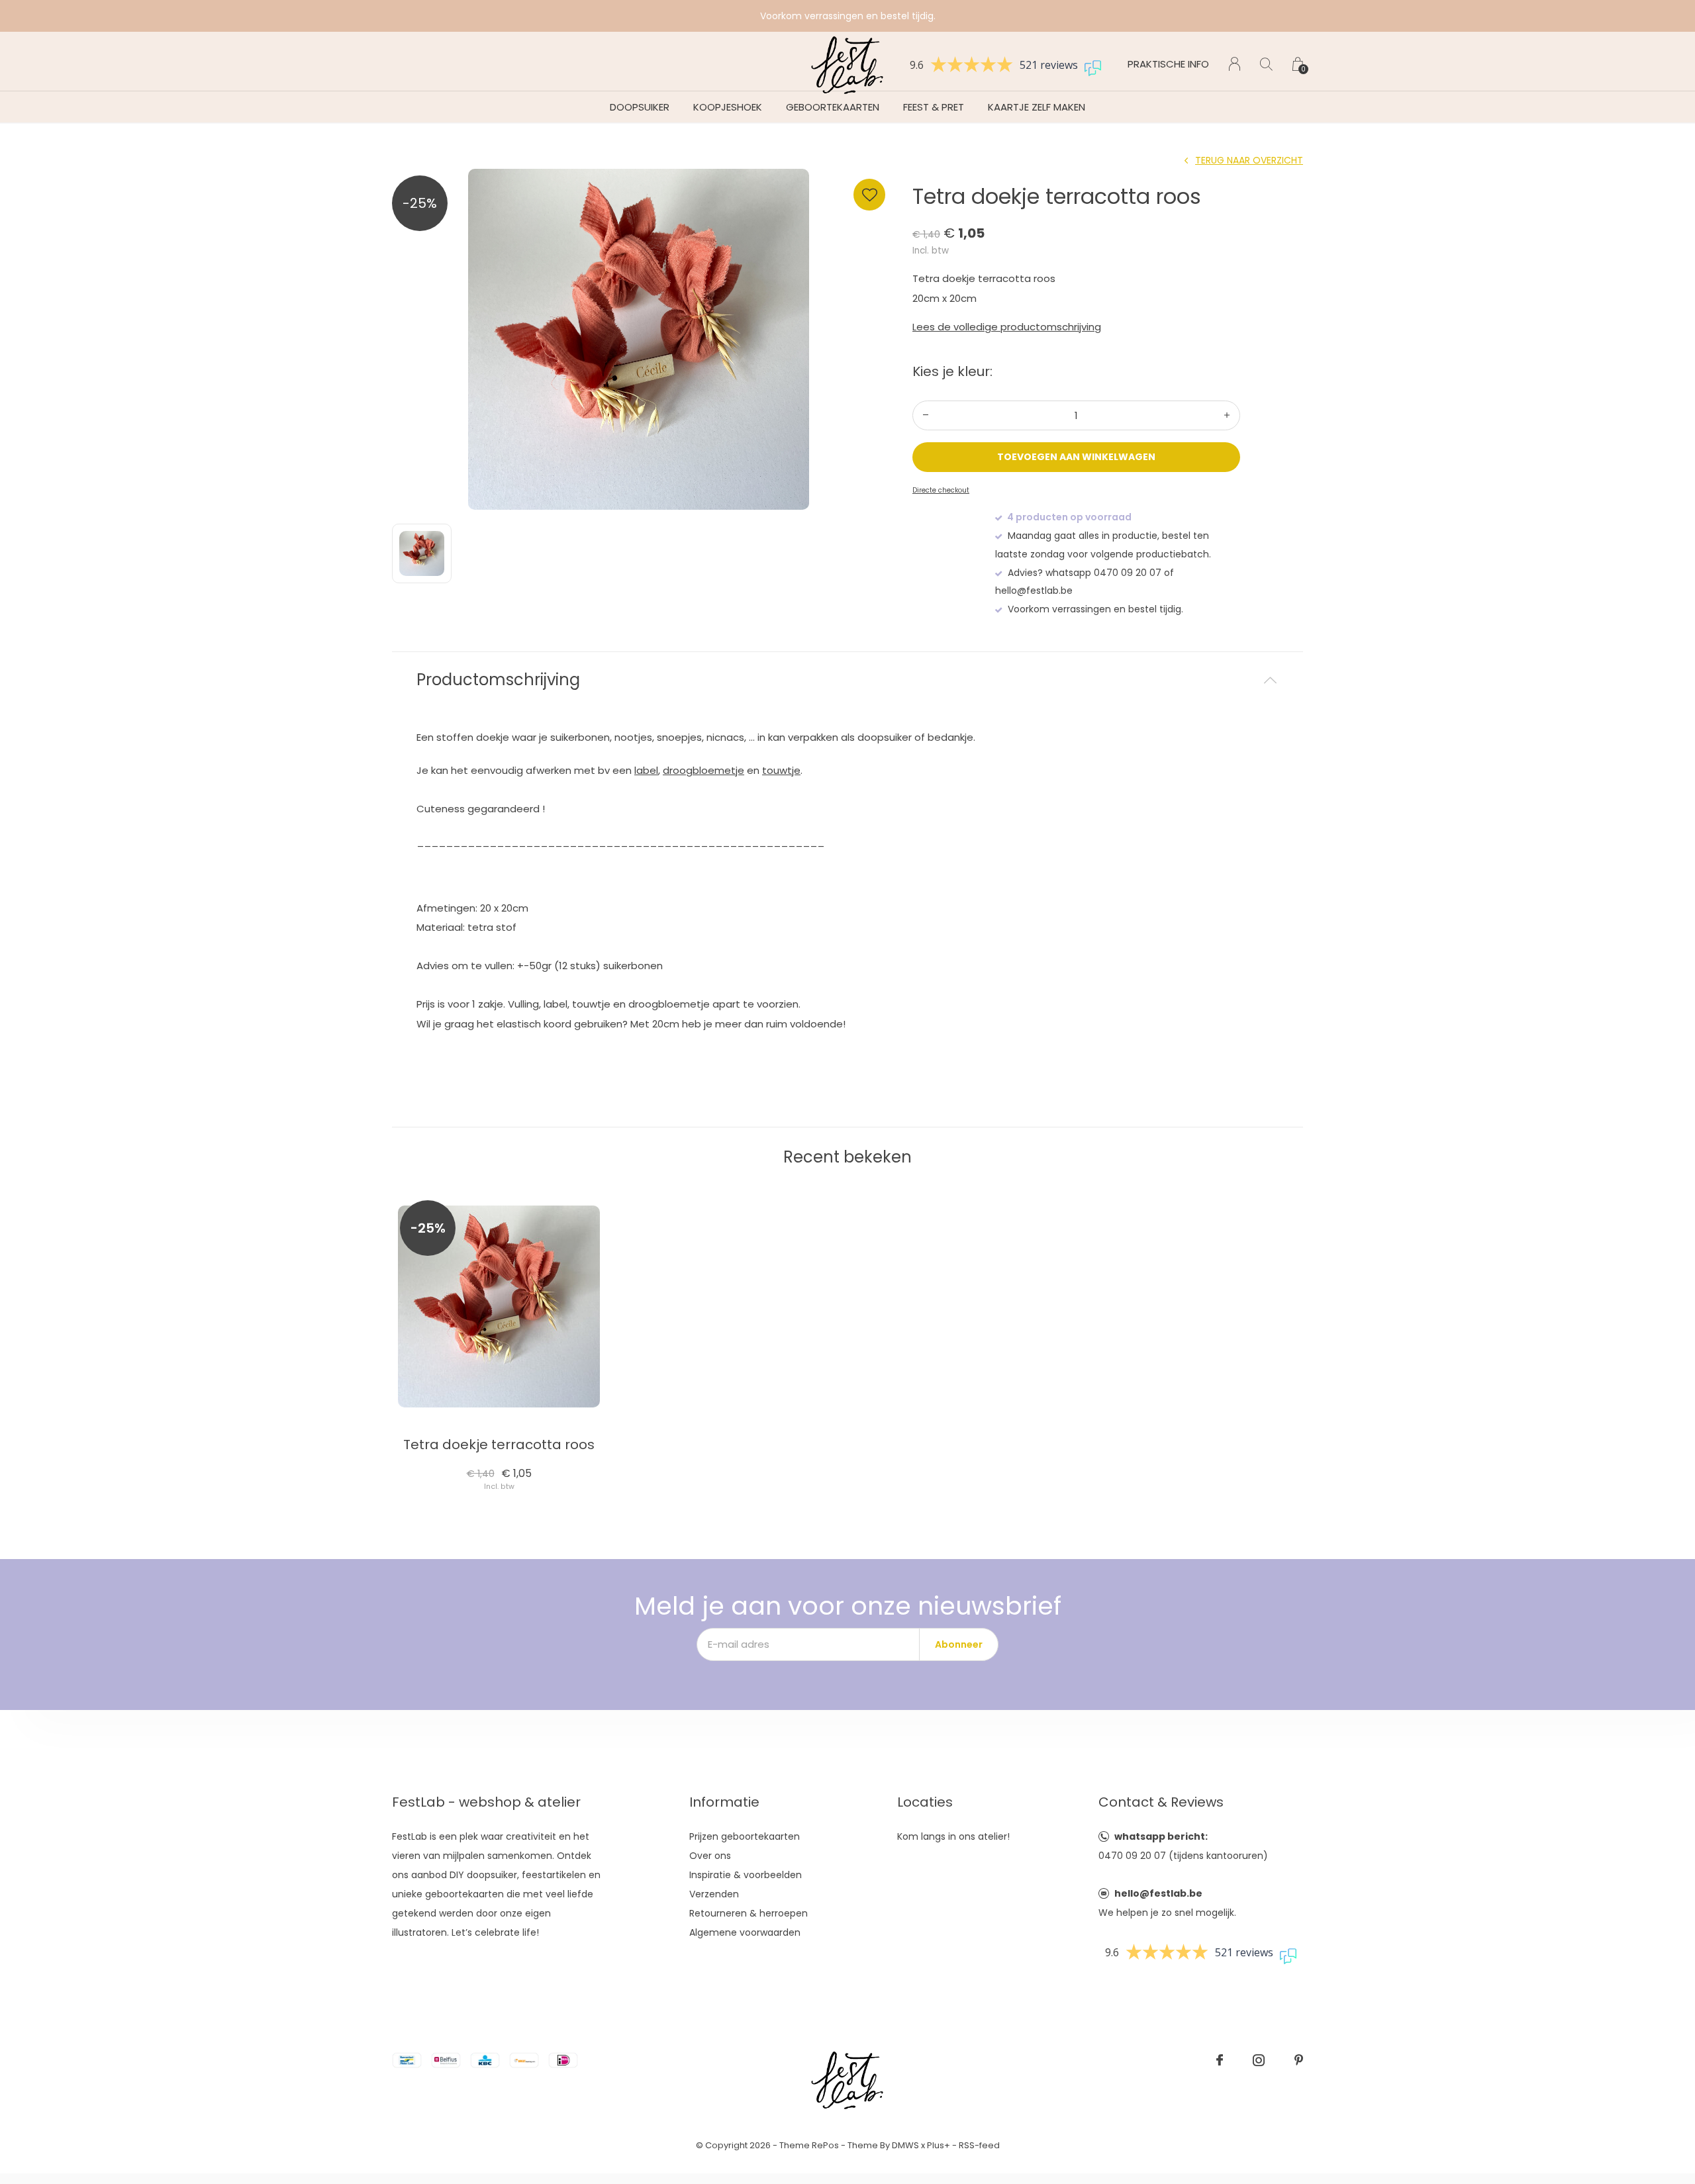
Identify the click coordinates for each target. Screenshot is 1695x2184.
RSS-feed (979, 2145)
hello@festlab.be (1158, 1893)
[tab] (847, 680)
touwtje (781, 770)
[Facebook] (1220, 2060)
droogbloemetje (703, 770)
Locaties (925, 1802)
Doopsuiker (640, 107)
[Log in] (1235, 64)
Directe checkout (941, 490)
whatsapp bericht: (1161, 1836)
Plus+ (939, 2145)
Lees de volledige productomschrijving (1007, 327)
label (646, 770)
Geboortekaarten (833, 107)
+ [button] (1227, 415)
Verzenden (714, 1894)
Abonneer (959, 1644)
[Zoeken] (1266, 64)
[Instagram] (1259, 2060)
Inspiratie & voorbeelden (746, 1875)
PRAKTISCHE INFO (1168, 64)
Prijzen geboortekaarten (745, 1836)
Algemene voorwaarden (745, 1932)
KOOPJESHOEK (728, 107)
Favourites (869, 195)
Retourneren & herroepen (749, 1913)
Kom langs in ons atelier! (953, 1836)
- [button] (926, 415)
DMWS (905, 2145)
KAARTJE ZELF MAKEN (1037, 107)
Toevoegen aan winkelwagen (1077, 457)
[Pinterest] (1299, 2060)
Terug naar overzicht (1249, 160)
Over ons (710, 1856)
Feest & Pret (934, 107)
